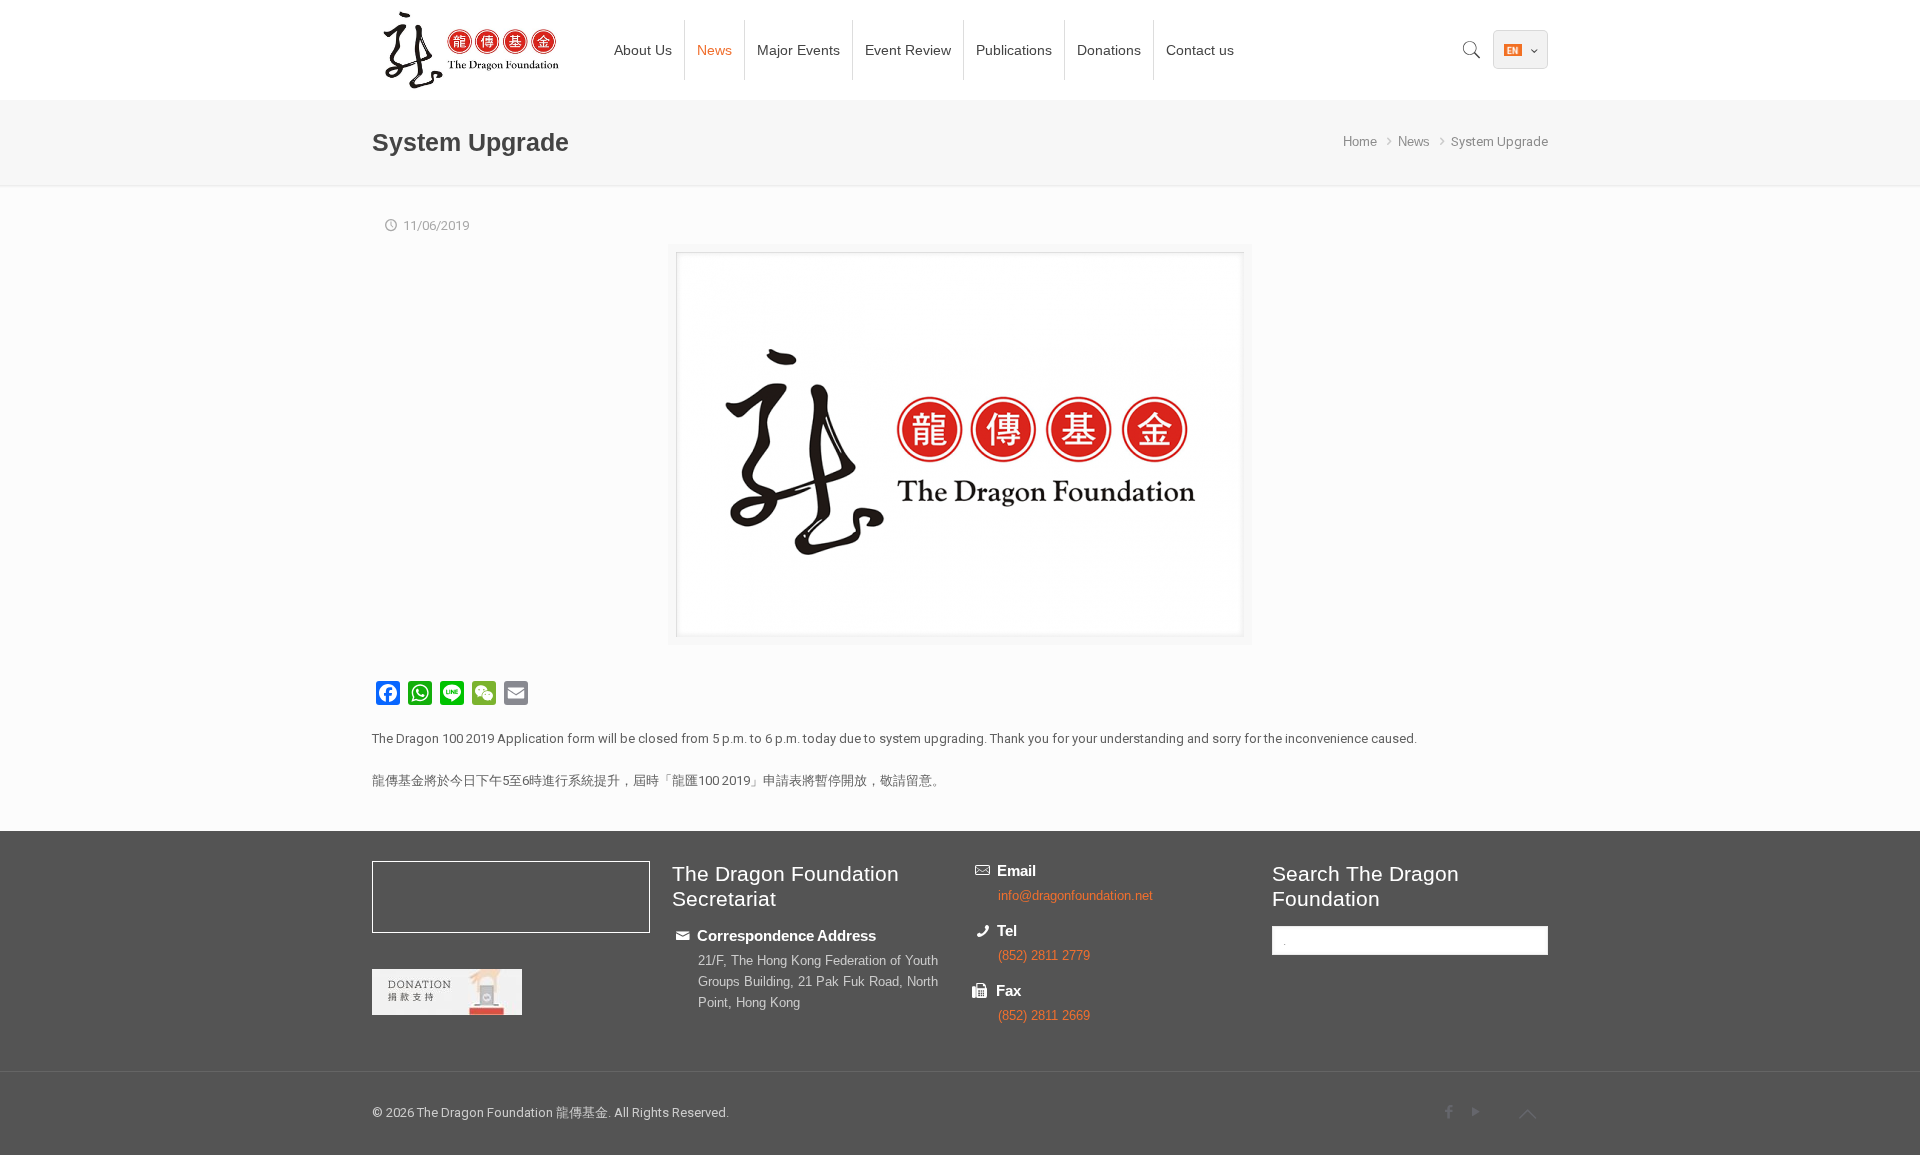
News (1414, 141)
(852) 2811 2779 (1044, 955)
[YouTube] (1475, 1111)
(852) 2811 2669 (1044, 1015)
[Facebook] (1448, 1111)
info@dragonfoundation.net (1075, 895)
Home (1360, 141)
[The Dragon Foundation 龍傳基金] (472, 50)
